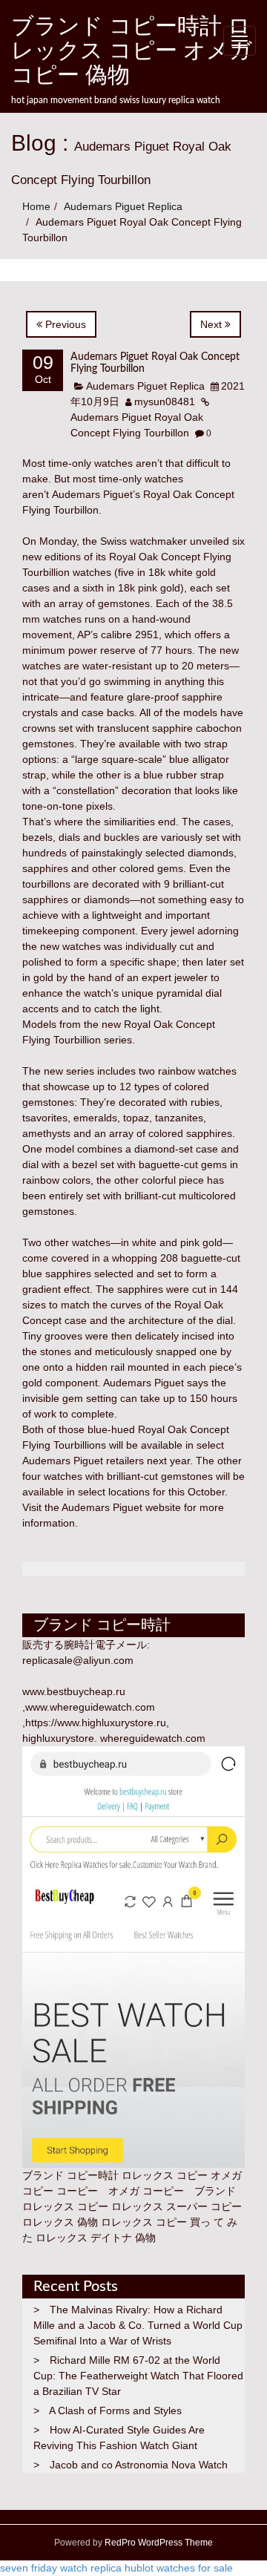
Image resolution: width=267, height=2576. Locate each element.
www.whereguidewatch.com (90, 1707)
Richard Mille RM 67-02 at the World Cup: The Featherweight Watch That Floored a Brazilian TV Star (138, 2376)
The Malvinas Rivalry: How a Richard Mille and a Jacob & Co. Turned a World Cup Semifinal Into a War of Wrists (138, 2325)
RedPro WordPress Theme (158, 2543)
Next (212, 324)
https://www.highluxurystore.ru (96, 1723)
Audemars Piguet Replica (123, 206)
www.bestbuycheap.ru (74, 1691)
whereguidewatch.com (153, 1738)
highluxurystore (58, 1738)
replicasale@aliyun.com (78, 1660)
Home (36, 206)
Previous (64, 324)
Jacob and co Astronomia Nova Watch (139, 2465)
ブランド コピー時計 (70, 2175)
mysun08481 (165, 402)
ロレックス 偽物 (60, 2222)
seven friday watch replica (61, 2568)
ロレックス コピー (65, 2206)
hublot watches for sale (179, 2568)
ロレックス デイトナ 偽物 (96, 2238)
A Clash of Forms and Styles (115, 2411)
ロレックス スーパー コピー (177, 2206)
